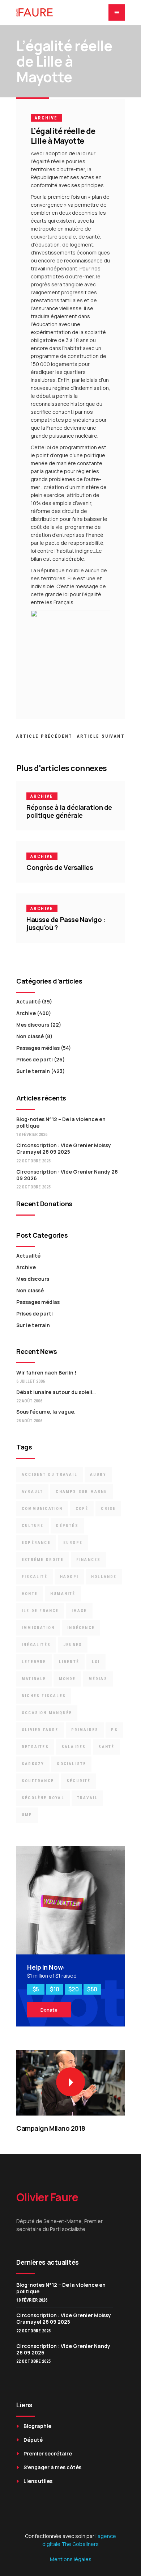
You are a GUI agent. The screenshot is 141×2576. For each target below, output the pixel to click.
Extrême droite (43, 1560)
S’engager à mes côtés (52, 2467)
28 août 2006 (29, 1421)
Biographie (37, 2426)
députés (67, 1526)
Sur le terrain (33, 1071)
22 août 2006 (29, 1401)
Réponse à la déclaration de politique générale (69, 811)
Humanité (63, 1594)
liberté (69, 1662)
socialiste (71, 1764)
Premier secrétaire (48, 2453)
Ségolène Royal (43, 1798)
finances (89, 1560)
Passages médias (38, 1048)
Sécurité (79, 1781)
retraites (35, 1747)
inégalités (36, 1645)
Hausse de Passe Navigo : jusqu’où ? (66, 923)
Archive (46, 118)
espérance (36, 1543)
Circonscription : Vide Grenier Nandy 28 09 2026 (67, 1175)
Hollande (104, 1577)
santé (106, 1747)
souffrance (38, 1781)
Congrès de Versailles (60, 867)
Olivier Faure (40, 1730)
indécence (81, 1628)
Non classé (30, 1036)
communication (42, 1509)
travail (87, 1798)
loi (96, 1662)
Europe (73, 1543)
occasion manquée (47, 1713)
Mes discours (33, 1025)
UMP (27, 1815)
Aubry (98, 1475)
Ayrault (32, 1492)
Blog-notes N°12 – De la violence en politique (61, 1122)
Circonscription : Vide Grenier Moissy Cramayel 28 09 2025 (64, 1148)
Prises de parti (35, 1059)
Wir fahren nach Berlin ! (46, 1373)
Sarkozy (33, 1764)
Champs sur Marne (81, 1492)
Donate (49, 2010)
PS (114, 1730)
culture (33, 1526)
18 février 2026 (32, 1135)
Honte (30, 1594)
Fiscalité (35, 1577)
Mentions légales (71, 2559)
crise (108, 1509)
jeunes (73, 1645)
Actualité (28, 1001)
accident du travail (50, 1475)
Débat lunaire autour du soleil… (56, 1392)
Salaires (74, 1747)
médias (98, 1679)
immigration (38, 1628)
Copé (82, 1509)
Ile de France (40, 1611)
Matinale (34, 1679)
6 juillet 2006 (31, 1381)
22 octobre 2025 (33, 1161)
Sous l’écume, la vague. (46, 1412)
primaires (85, 1730)
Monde (67, 1679)
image (79, 1611)
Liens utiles (38, 2481)
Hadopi (69, 1577)
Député (33, 2440)
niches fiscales (44, 1696)
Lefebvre (34, 1662)
